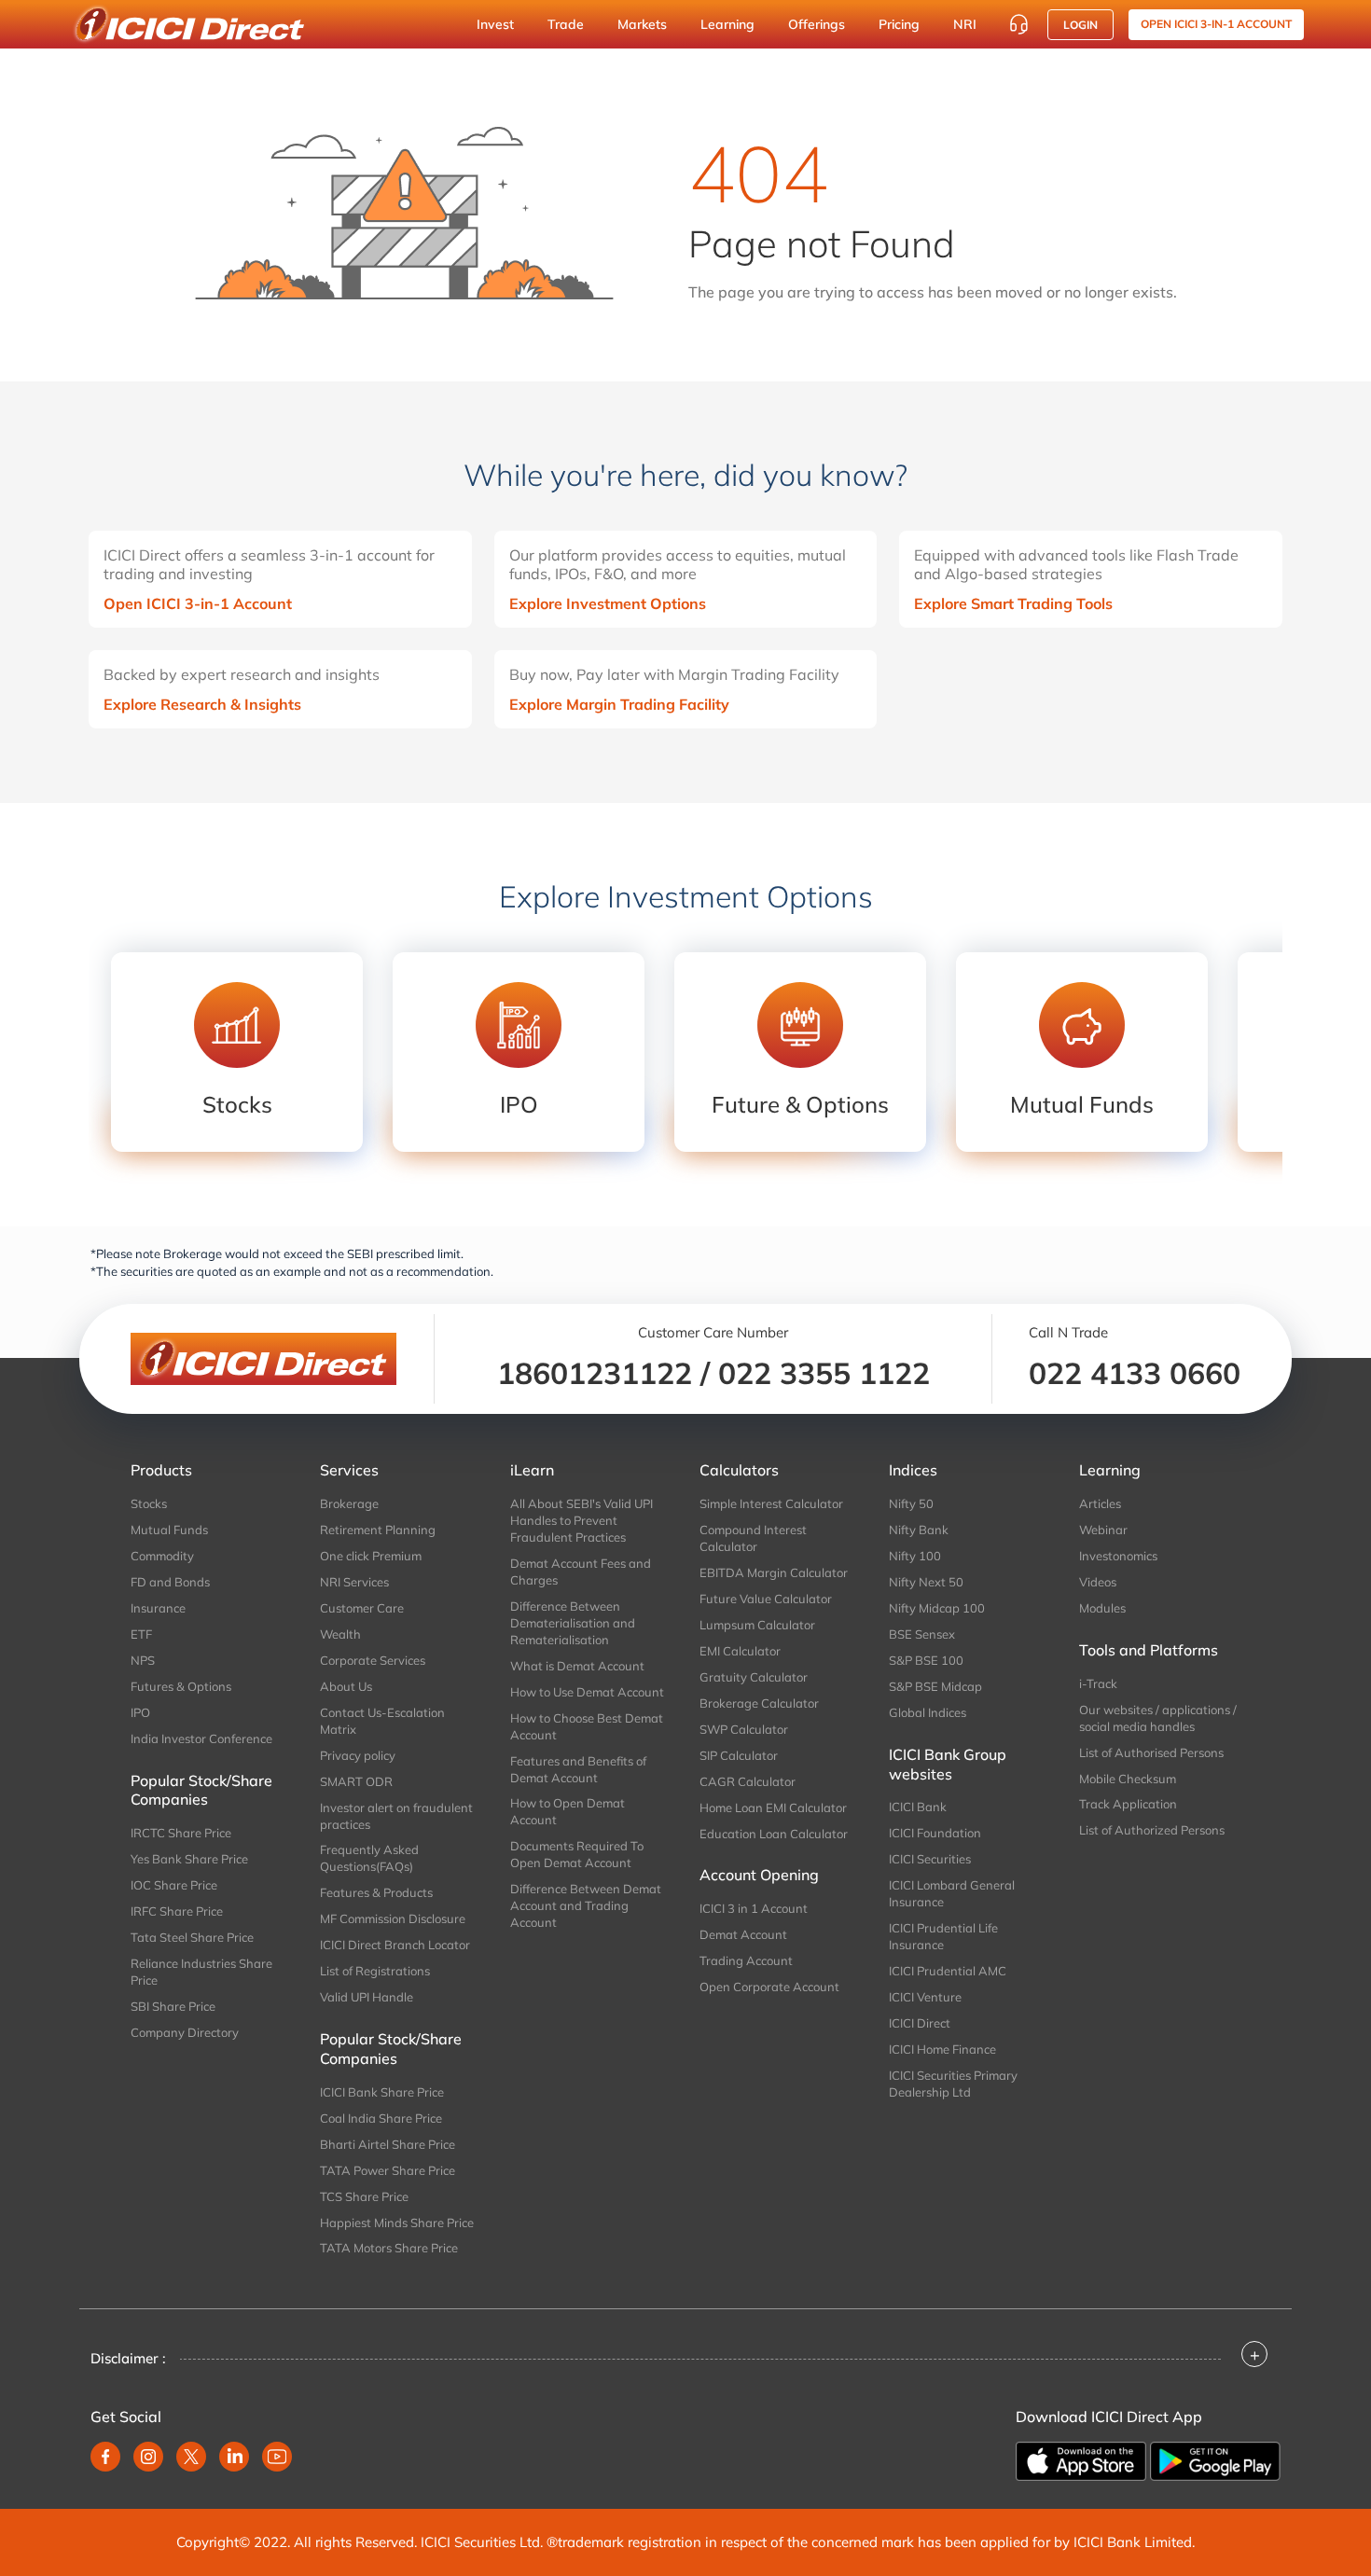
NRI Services (354, 1582)
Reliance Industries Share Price (201, 1972)
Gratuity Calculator (754, 1677)
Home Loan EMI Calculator (773, 1807)
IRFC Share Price (177, 1911)
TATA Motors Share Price (389, 2248)
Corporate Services (373, 1660)
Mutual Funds (169, 1530)
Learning (727, 24)
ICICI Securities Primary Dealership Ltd (953, 2084)
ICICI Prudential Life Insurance (943, 1936)
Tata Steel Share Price (192, 1937)
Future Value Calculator (766, 1599)
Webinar (1103, 1530)
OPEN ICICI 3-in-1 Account (1216, 24)
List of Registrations (375, 1971)
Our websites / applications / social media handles (1158, 1718)
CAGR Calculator (748, 1781)
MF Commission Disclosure (393, 1918)
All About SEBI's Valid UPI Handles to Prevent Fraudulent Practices (582, 1520)
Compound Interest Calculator (753, 1538)
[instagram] (148, 2457)
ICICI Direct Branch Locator (395, 1945)
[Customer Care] (1018, 24)
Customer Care (362, 1608)
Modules (1102, 1608)
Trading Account (746, 1960)
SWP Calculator (744, 1729)
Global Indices (928, 1712)
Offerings (817, 24)
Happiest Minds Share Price (397, 2223)
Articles (1100, 1503)
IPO (140, 1712)
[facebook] (105, 2457)
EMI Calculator (740, 1651)
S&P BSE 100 (926, 1660)
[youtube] (277, 2457)
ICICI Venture (925, 1997)
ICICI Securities (930, 1859)
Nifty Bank (919, 1530)
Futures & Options (181, 1686)
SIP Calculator (739, 1755)
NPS (143, 1660)
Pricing (899, 24)
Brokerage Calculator (759, 1703)
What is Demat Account (577, 1666)
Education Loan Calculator (774, 1834)
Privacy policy (358, 1755)
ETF (141, 1634)
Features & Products (376, 1892)
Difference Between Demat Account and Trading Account (586, 1905)
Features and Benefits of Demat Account (578, 1769)
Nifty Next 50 (926, 1582)
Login (1080, 25)
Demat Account (743, 1934)
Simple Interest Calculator (771, 1503)
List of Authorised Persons (1151, 1752)
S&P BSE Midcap (935, 1686)
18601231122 (595, 1373)
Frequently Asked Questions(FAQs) (369, 1858)
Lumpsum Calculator (757, 1625)
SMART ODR (356, 1781)
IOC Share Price (174, 1885)
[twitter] (191, 2457)
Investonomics (1118, 1556)
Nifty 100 (915, 1556)
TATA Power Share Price (388, 2170)
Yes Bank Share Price (189, 1859)
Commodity (162, 1556)
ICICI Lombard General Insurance (952, 1893)
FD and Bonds (170, 1582)
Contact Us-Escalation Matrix (382, 1721)
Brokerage (349, 1503)
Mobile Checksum (1128, 1779)
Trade (566, 24)
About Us (346, 1686)
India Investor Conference (201, 1738)
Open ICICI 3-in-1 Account (198, 603)
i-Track (1098, 1683)
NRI (965, 24)
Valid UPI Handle (367, 1997)
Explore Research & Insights (202, 704)
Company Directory (185, 2032)
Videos (1098, 1582)
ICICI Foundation (935, 1833)
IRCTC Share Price (181, 1833)
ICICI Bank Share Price (382, 2092)
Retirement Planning (378, 1530)
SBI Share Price (173, 2006)
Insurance (158, 1608)
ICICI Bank (918, 1807)
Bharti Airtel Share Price (388, 2144)
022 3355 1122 (824, 1373)
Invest (495, 24)
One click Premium (371, 1556)
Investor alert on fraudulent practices (396, 1816)
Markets (642, 24)
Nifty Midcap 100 (937, 1608)
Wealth (340, 1634)
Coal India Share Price (381, 2118)
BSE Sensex (922, 1634)
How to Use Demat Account (587, 1692)
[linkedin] (234, 2457)
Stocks (149, 1503)
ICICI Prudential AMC (948, 1971)
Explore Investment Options (608, 603)
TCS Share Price (364, 2196)
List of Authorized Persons (1152, 1830)
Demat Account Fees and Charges (581, 1572)
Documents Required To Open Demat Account (577, 1854)
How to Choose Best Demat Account (587, 1726)
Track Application (1128, 1804)
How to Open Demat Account (568, 1811)
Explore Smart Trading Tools (1013, 603)
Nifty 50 (911, 1503)
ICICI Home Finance (942, 2049)
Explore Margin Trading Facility (619, 704)
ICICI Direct (920, 2023)
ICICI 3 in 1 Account (754, 1908)
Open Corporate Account (769, 1987)
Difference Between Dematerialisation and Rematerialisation (573, 1623)
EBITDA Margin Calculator (774, 1572)
